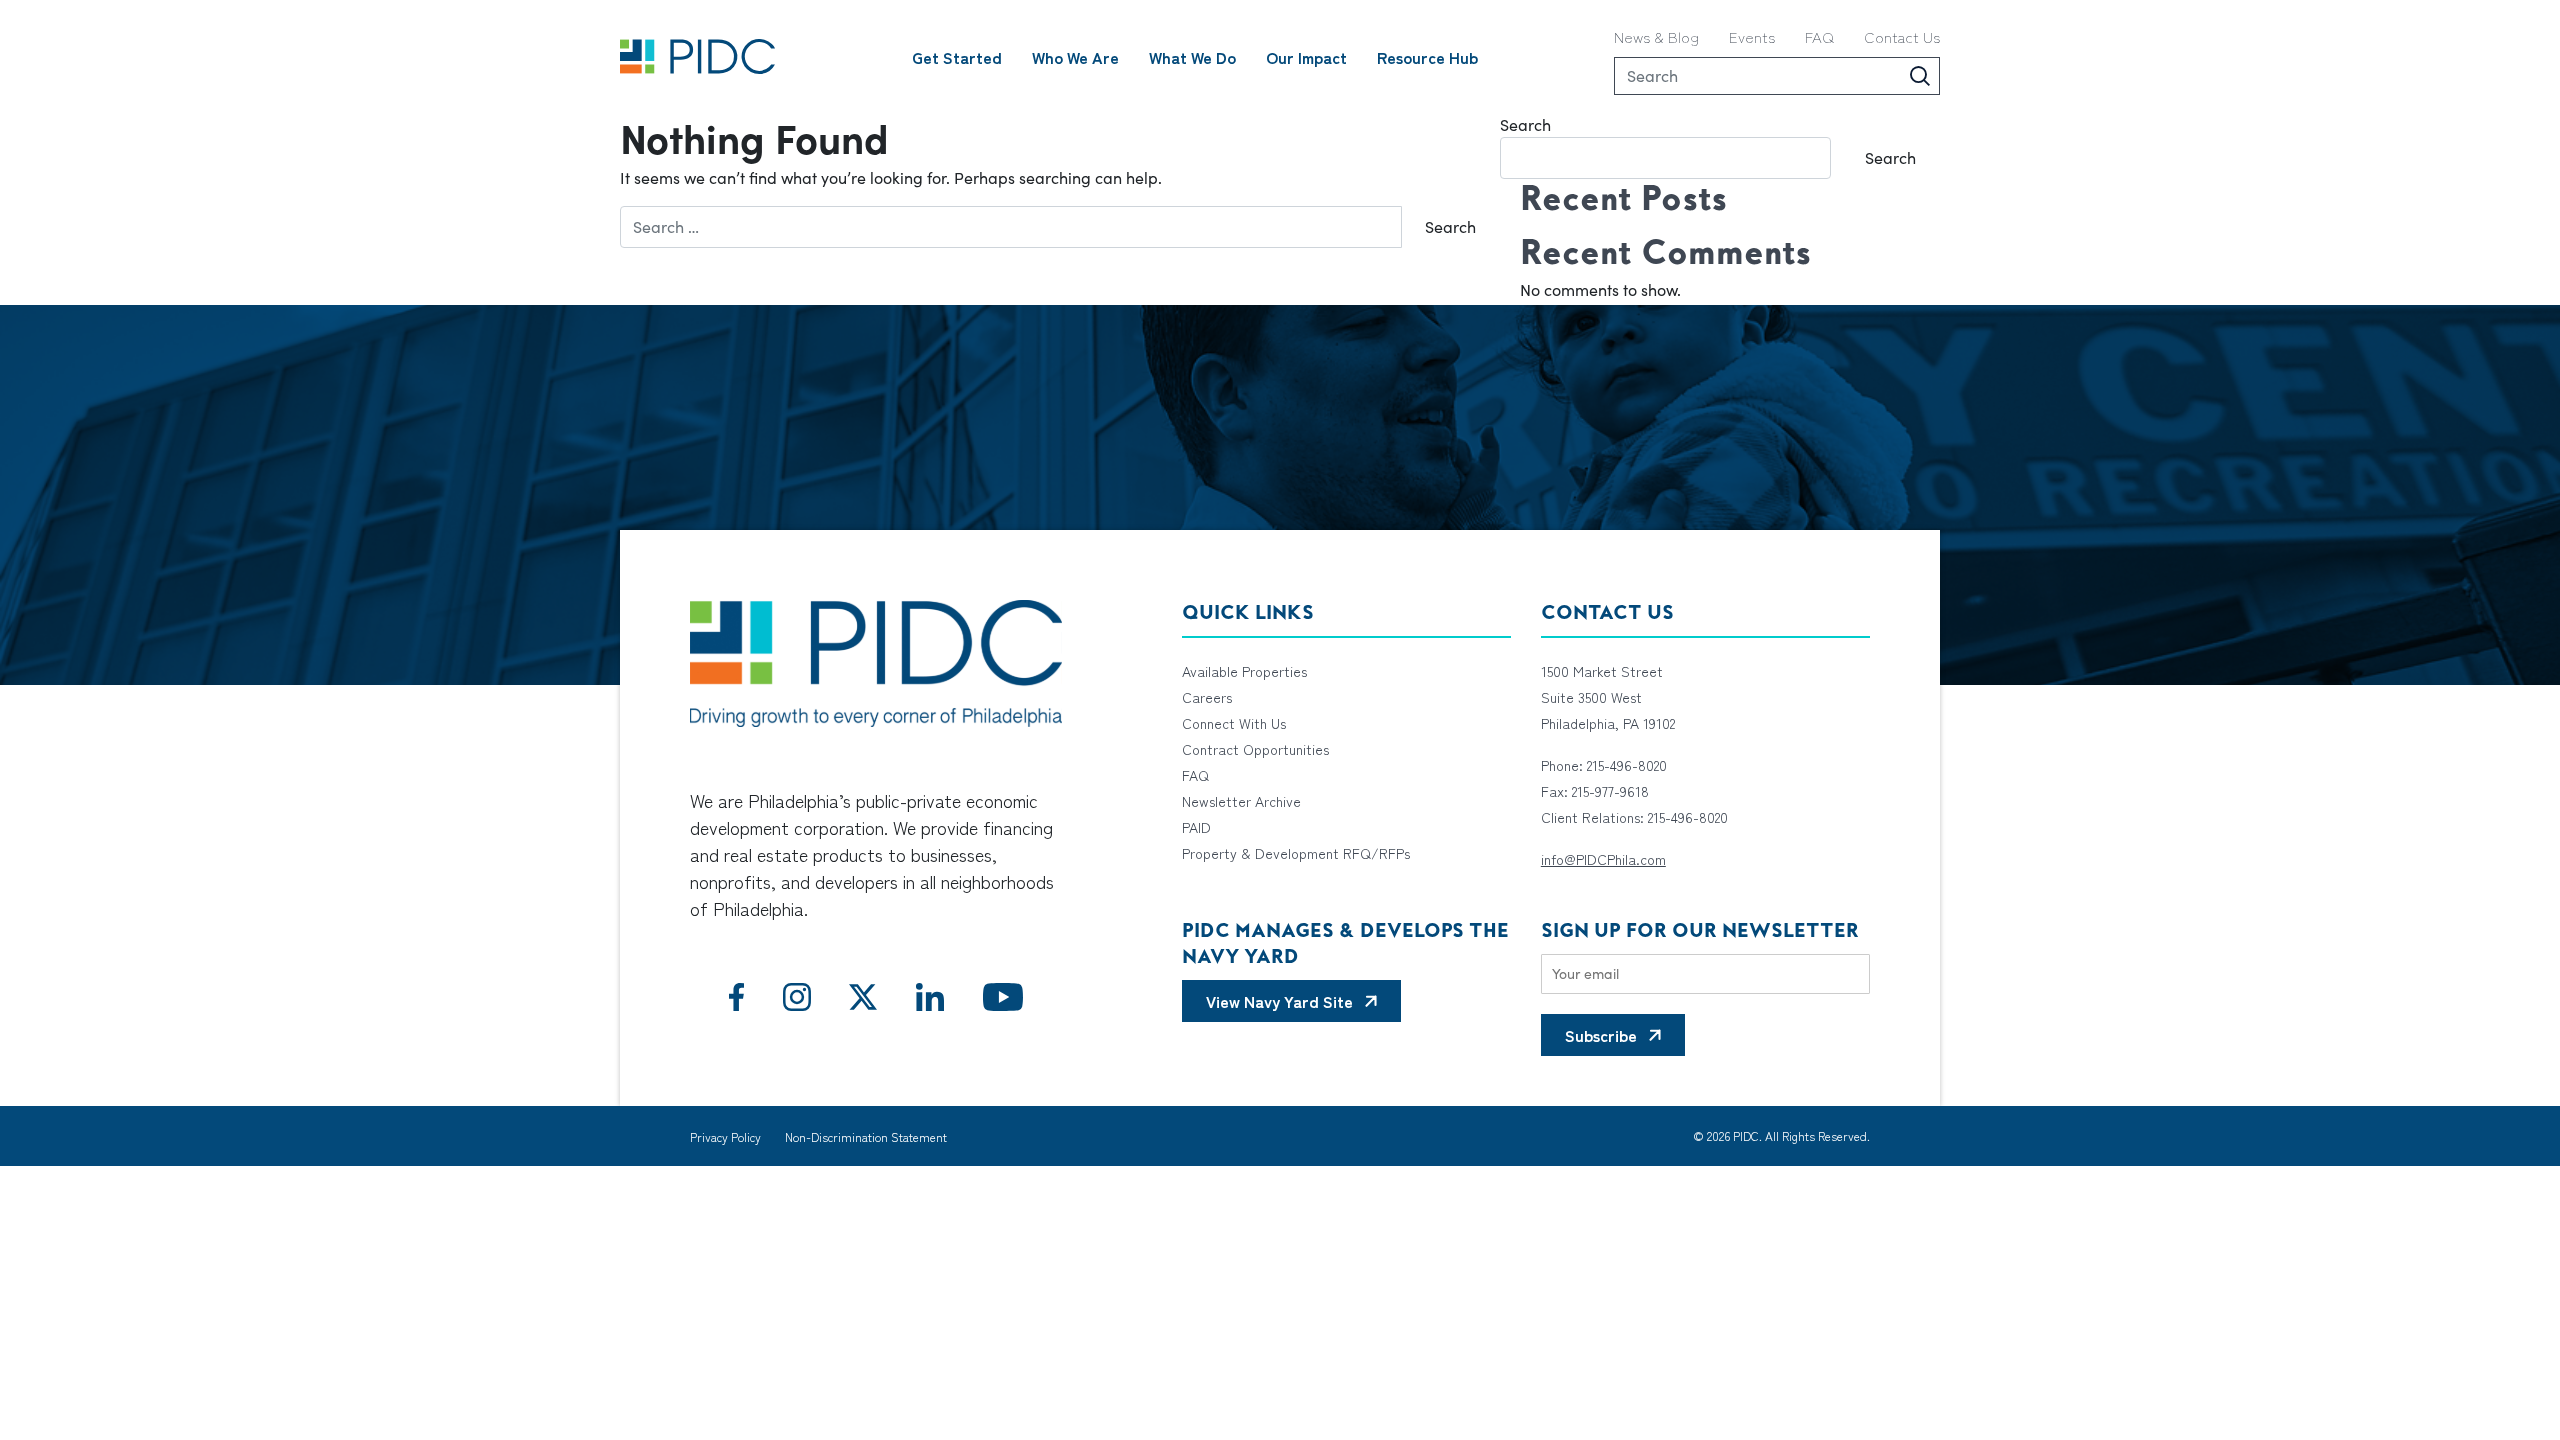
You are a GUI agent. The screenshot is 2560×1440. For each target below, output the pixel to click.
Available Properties (1244, 671)
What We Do (1192, 57)
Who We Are (1075, 57)
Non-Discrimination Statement (866, 1136)
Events (1752, 36)
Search (1525, 124)
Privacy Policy (725, 1136)
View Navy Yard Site (1279, 1001)
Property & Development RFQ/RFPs (1296, 853)
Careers (1207, 697)
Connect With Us (1234, 723)
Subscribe (1601, 1035)
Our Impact (1306, 57)
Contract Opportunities (1255, 749)
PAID (1196, 827)
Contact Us (1902, 36)
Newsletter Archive (1241, 801)
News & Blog (1656, 36)
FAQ (1819, 36)
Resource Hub (1427, 57)
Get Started (957, 57)
